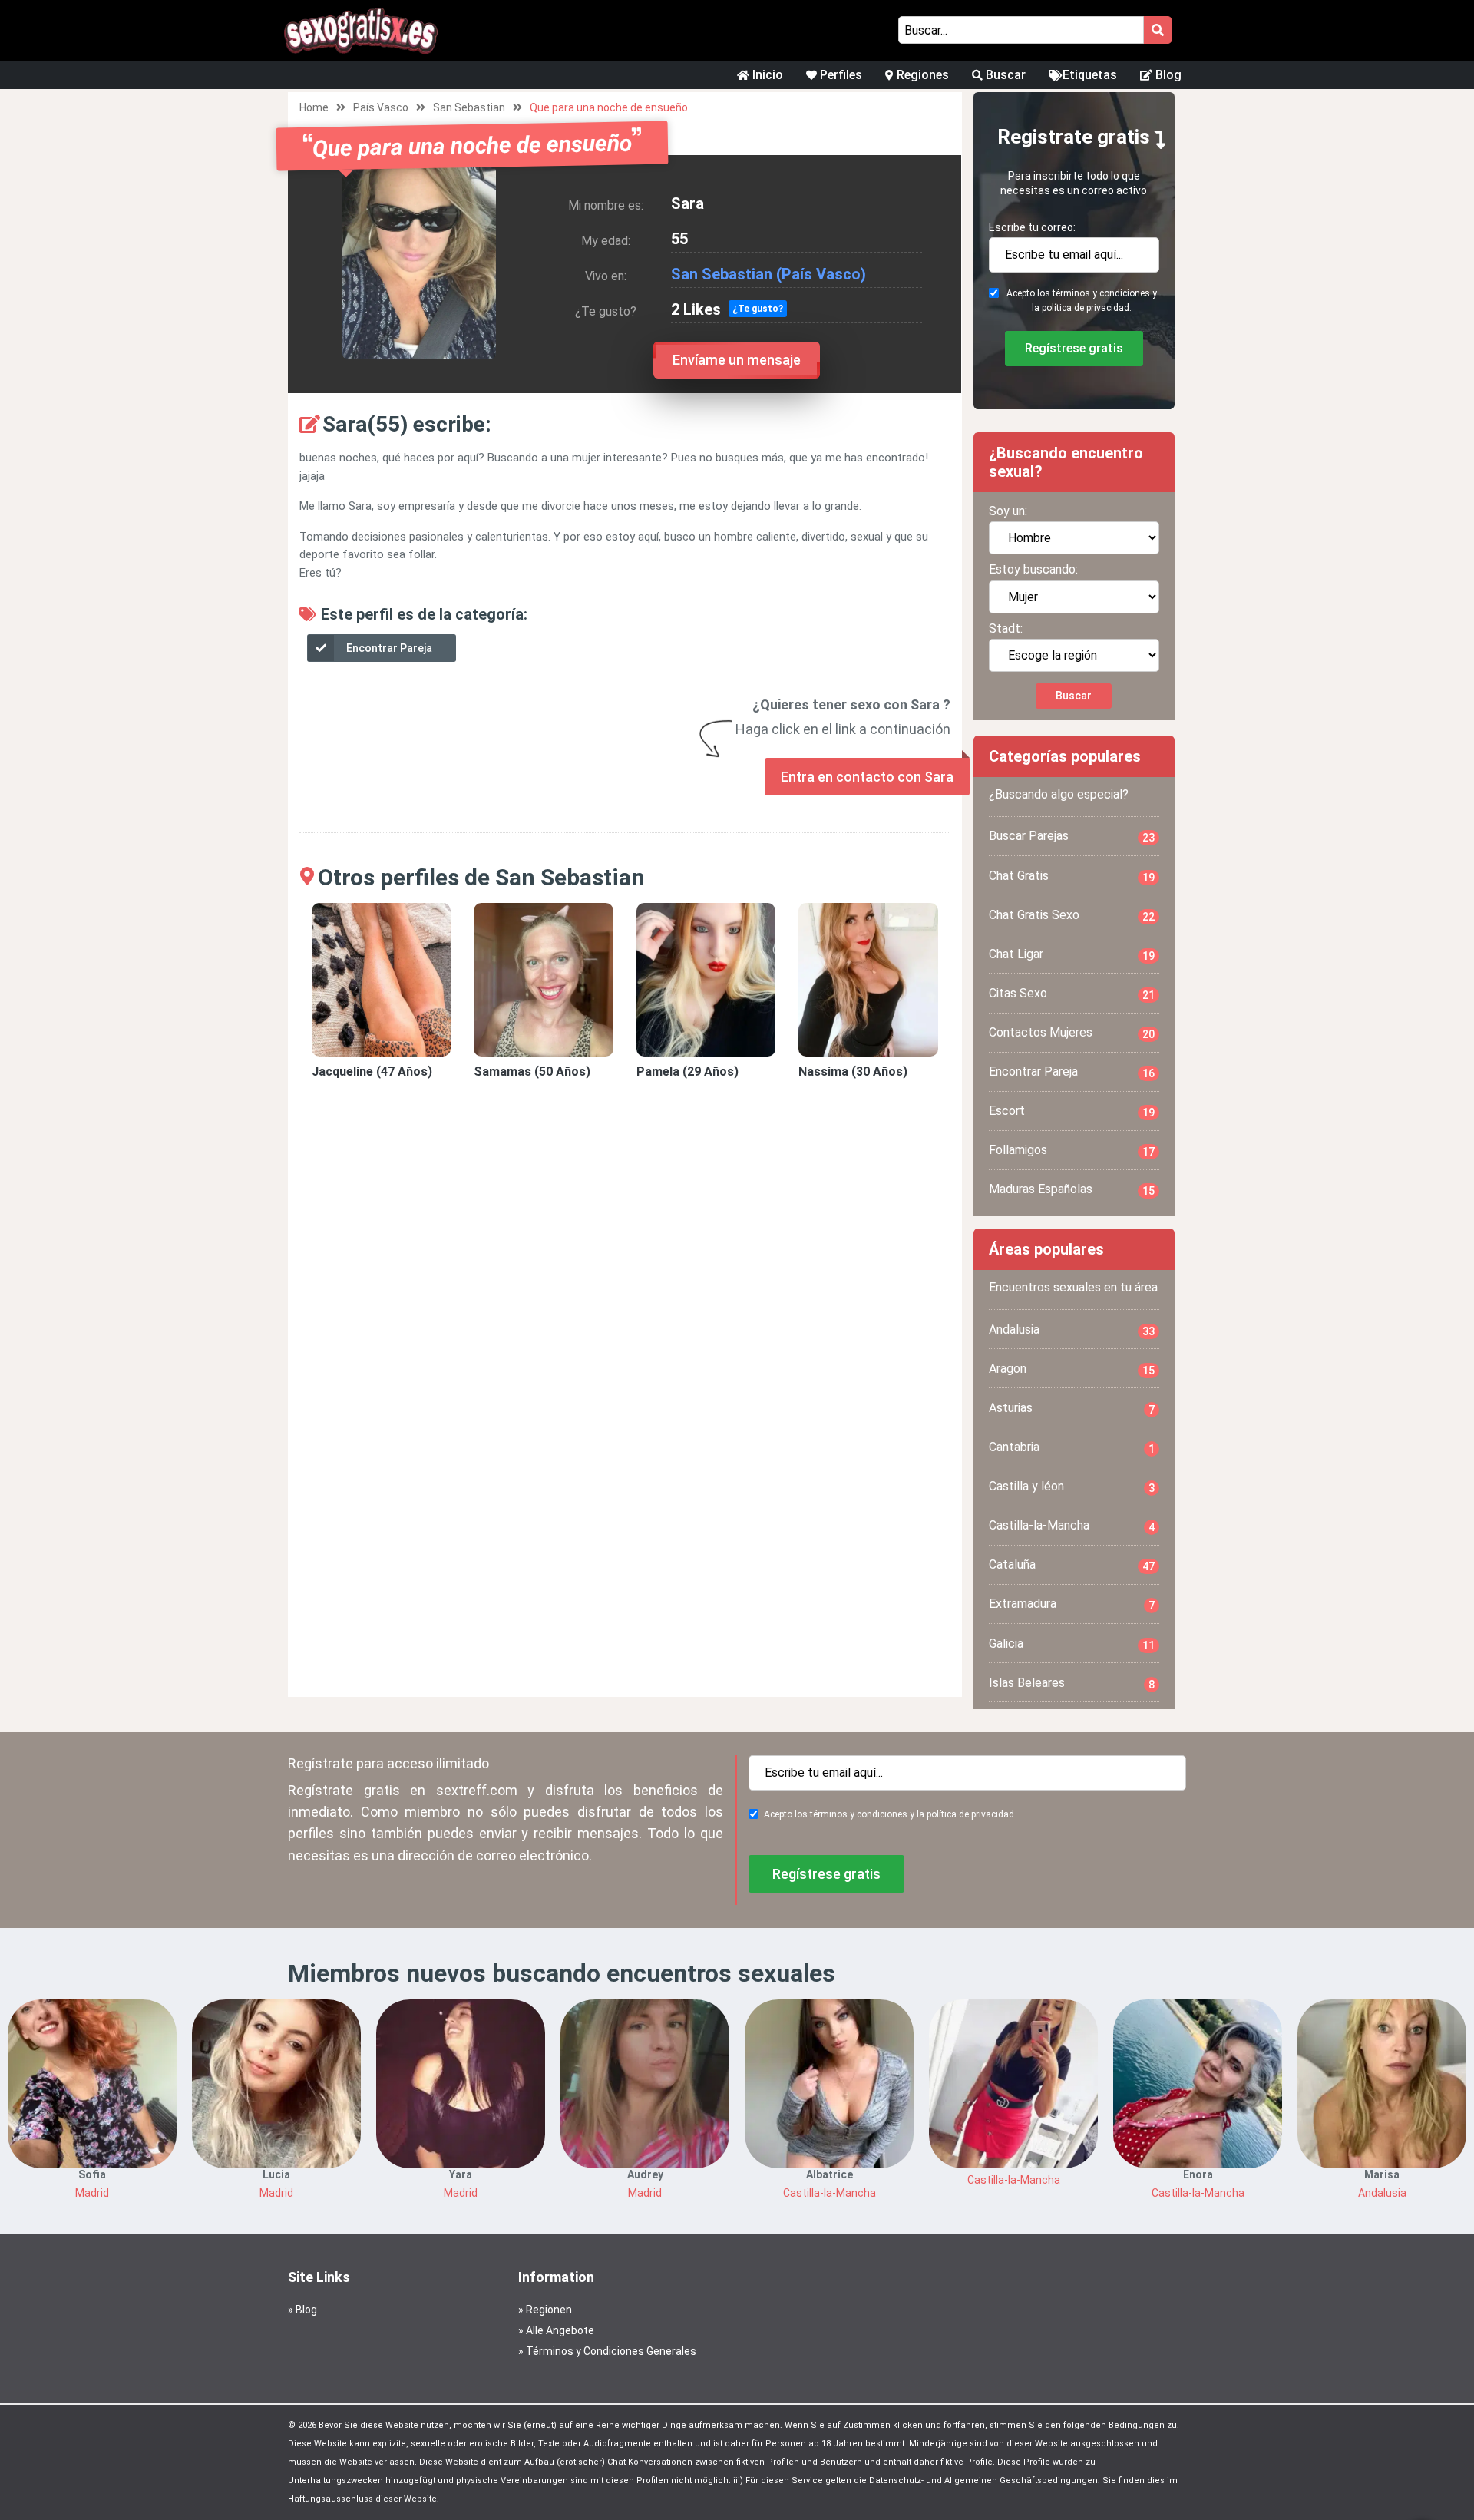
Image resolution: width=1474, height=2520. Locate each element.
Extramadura (1072, 1604)
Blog (1167, 75)
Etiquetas (1090, 75)
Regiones (921, 75)
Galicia (1072, 1644)
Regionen (549, 2310)
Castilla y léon (1072, 1487)
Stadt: (1006, 628)
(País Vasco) (821, 274)
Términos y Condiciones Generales (611, 2351)
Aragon (1072, 1369)
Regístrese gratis (1074, 348)
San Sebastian (469, 107)
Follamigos (1072, 1150)
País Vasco (381, 107)
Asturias (1072, 1408)
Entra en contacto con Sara (867, 777)
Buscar (1004, 75)
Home (314, 107)
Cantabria (1072, 1447)
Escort (1072, 1111)
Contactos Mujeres (1072, 1033)
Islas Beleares (1072, 1683)
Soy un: (1008, 511)
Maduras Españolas (1072, 1189)
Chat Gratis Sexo (1072, 915)
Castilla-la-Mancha (1072, 1526)
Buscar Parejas (1072, 836)
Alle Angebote (560, 2330)
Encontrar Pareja (389, 648)
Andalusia (1072, 1330)
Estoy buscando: (1033, 569)
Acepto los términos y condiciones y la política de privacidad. (1082, 301)
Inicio (766, 75)
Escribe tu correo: (1032, 227)
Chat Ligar (1072, 954)
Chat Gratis (1072, 876)
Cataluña (1072, 1565)
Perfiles (839, 75)
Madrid (92, 2193)
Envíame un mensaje (737, 360)
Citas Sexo (1072, 994)
